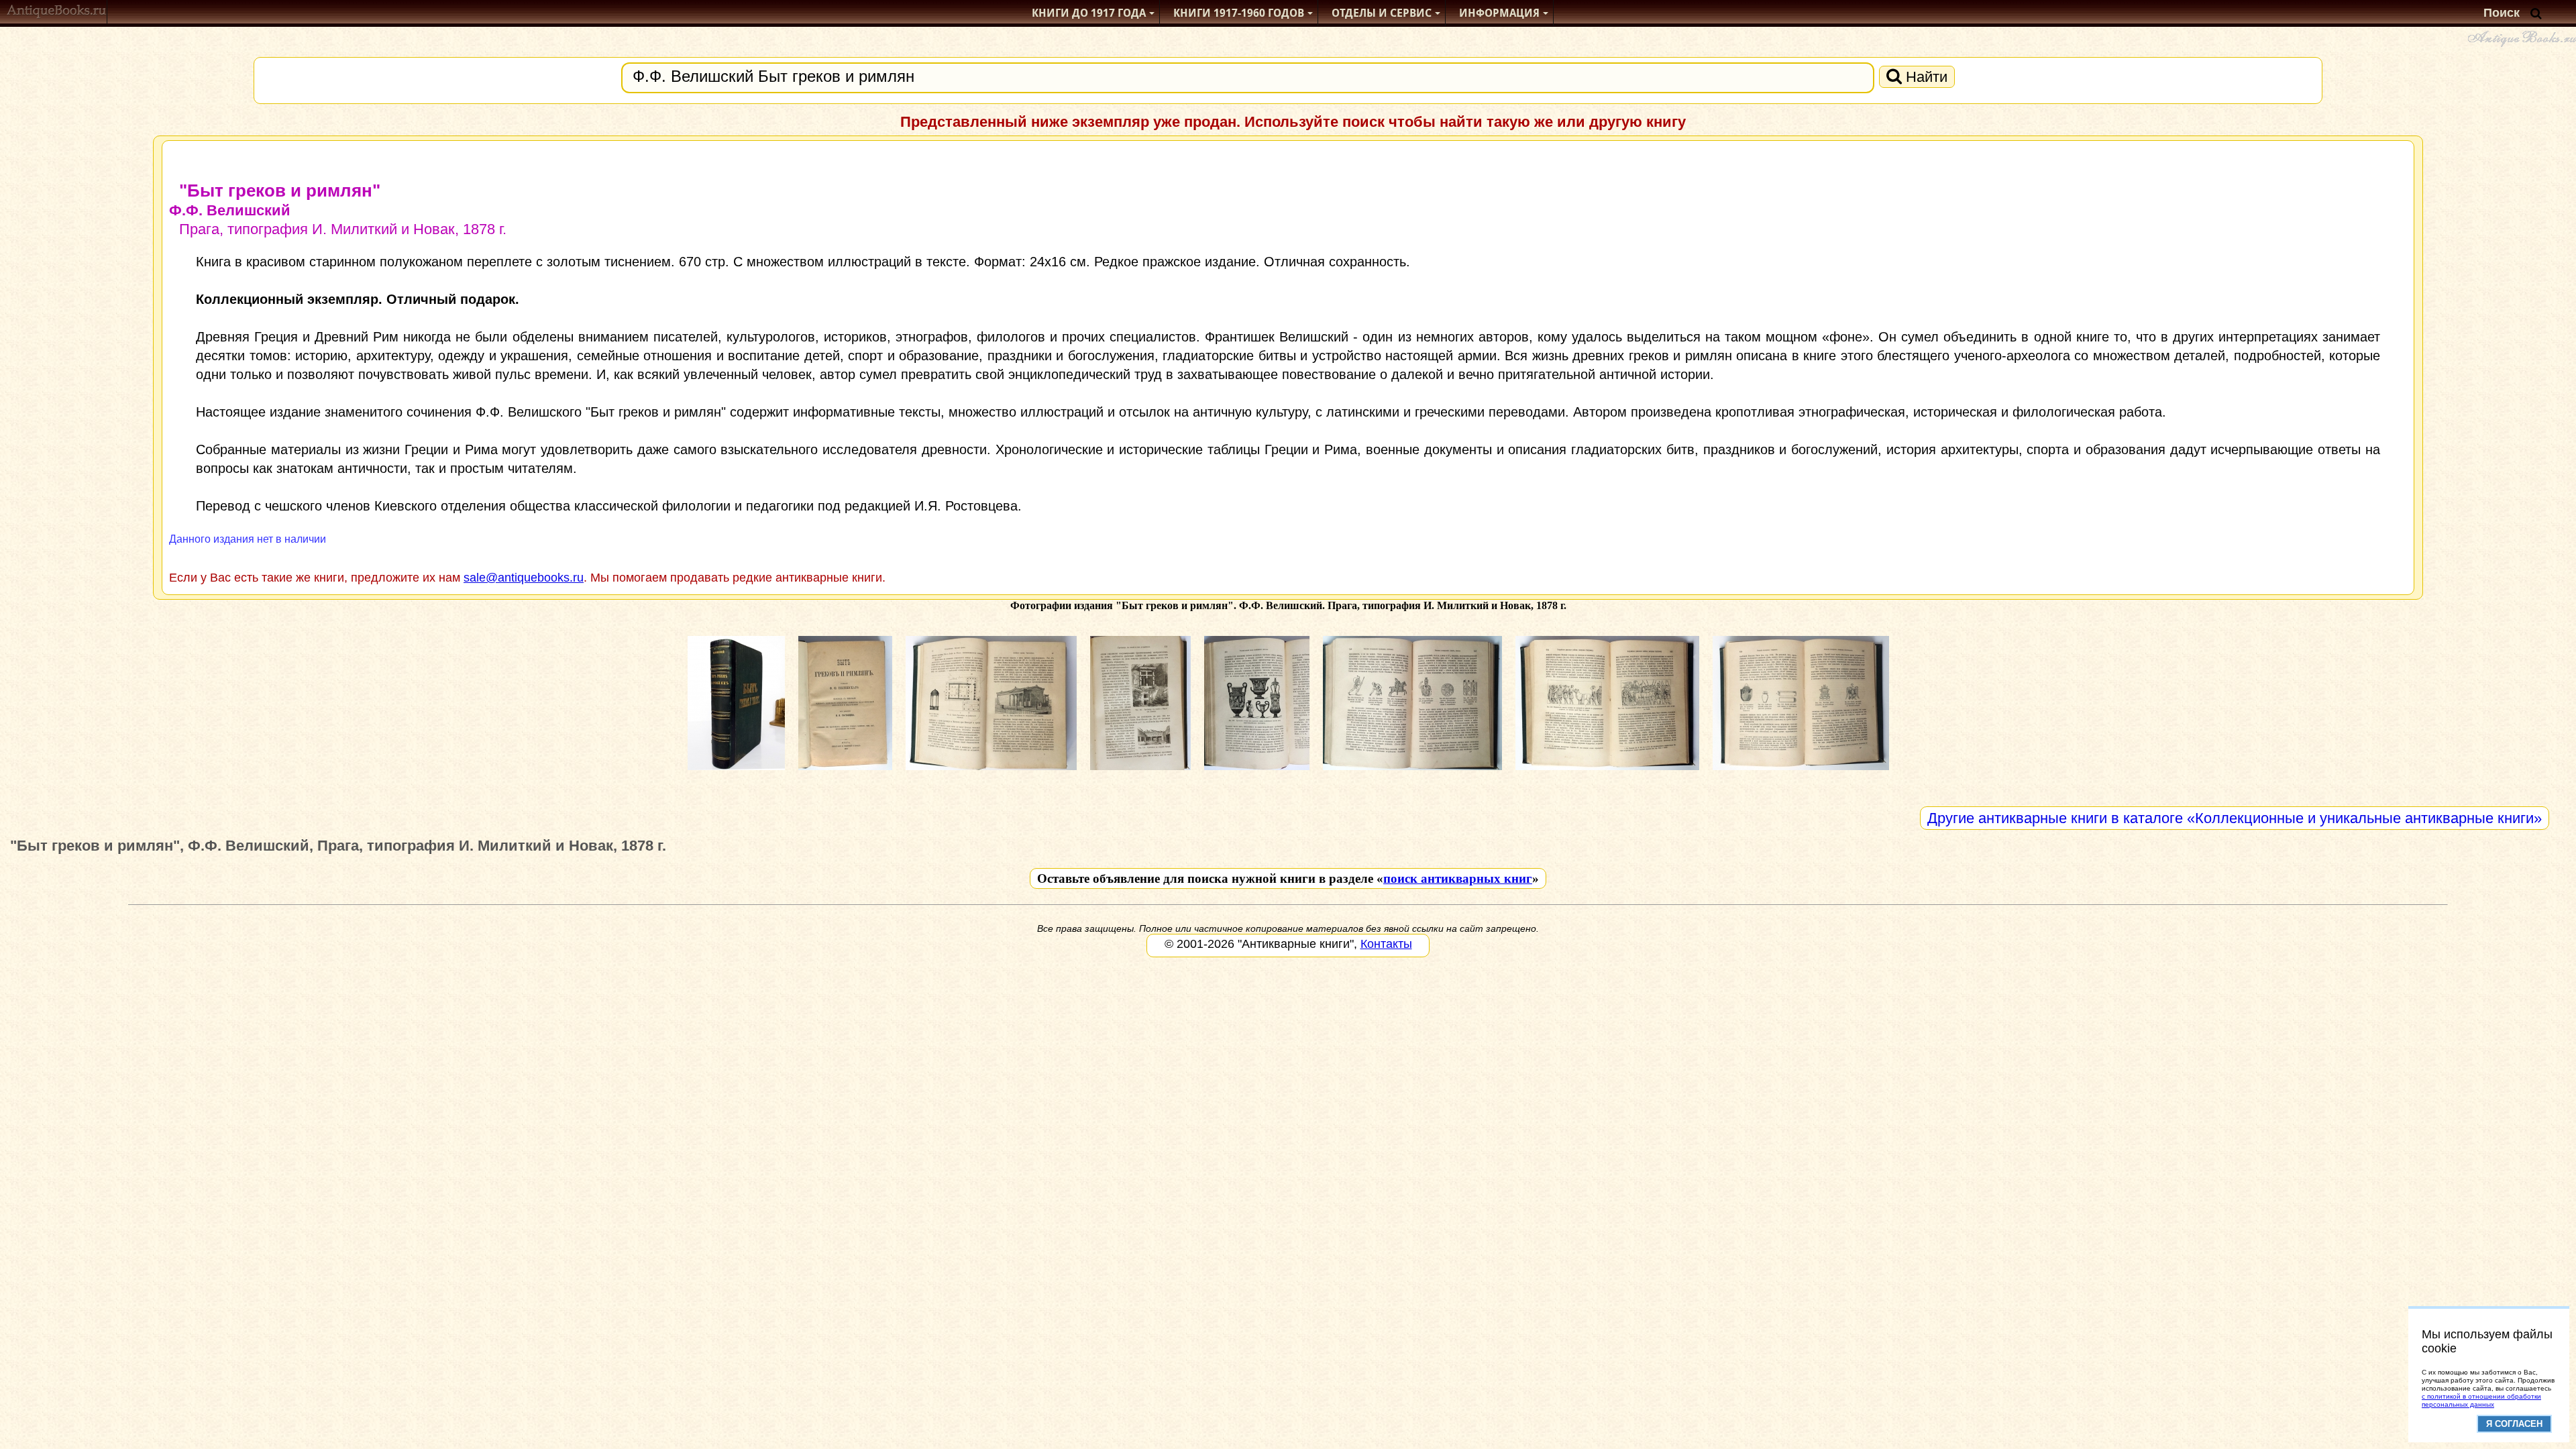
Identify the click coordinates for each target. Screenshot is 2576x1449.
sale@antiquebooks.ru (524, 578)
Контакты (1386, 944)
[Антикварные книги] (57, 13)
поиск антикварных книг (1458, 878)
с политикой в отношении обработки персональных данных (2481, 1400)
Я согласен (2514, 1424)
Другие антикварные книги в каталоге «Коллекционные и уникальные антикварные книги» (2235, 818)
